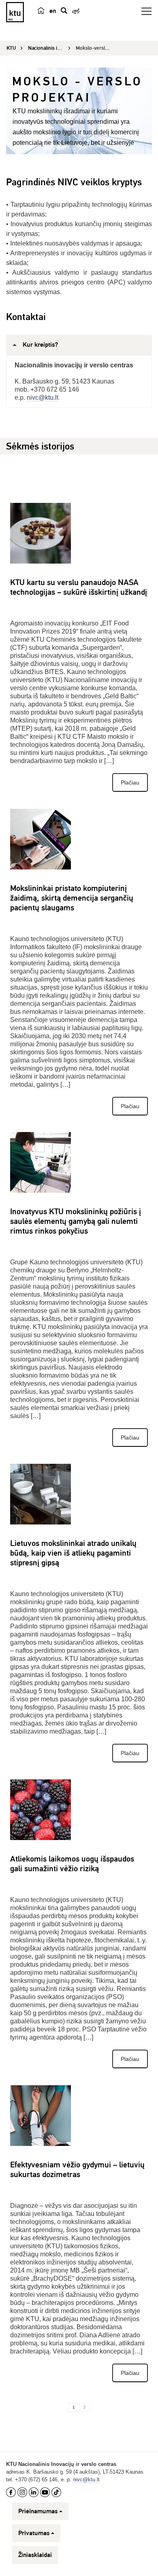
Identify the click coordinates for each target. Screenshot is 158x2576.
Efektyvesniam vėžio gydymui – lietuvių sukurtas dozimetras (77, 2170)
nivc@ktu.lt (43, 398)
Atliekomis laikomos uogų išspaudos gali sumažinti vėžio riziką (72, 1864)
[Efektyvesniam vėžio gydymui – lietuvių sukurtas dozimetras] (41, 2116)
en (53, 11)
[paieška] (64, 11)
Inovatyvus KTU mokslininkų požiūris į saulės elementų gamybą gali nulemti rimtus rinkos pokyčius (76, 1221)
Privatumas (34, 2533)
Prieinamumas (38, 2511)
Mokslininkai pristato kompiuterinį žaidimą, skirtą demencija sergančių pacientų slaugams (72, 898)
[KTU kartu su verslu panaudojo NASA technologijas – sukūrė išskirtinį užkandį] (41, 533)
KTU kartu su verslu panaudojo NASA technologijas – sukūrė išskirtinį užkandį (79, 587)
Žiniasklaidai (35, 2555)
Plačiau (130, 782)
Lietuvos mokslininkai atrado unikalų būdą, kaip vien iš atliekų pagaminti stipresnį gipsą (73, 1553)
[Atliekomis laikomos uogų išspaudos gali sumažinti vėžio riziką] (41, 1810)
